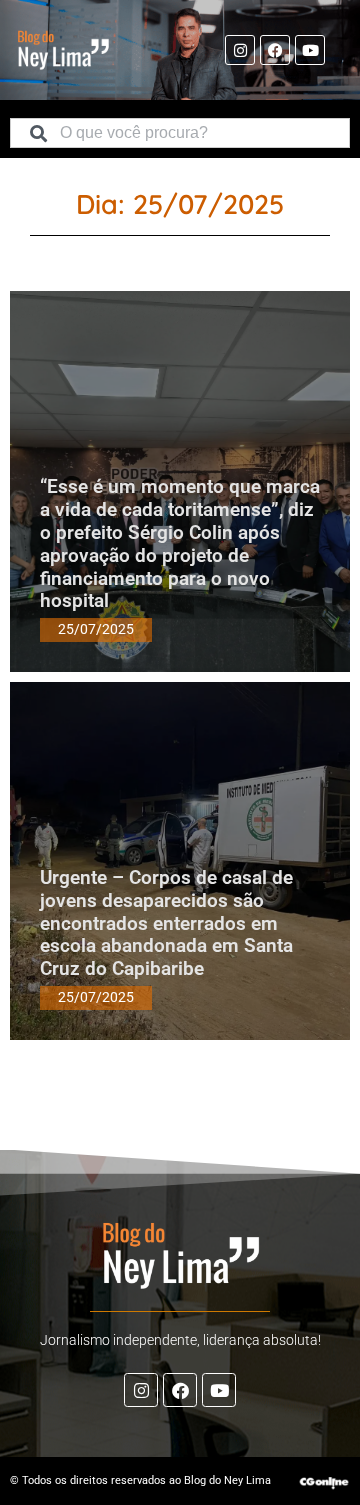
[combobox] (180, 133)
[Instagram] (240, 50)
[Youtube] (310, 50)
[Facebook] (275, 50)
